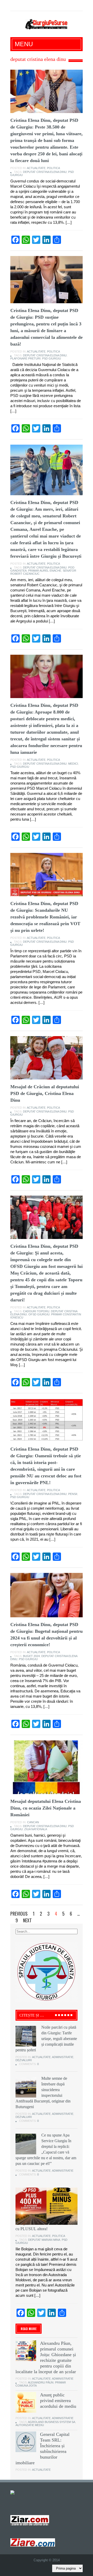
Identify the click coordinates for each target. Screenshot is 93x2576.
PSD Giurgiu (52, 358)
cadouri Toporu (36, 1311)
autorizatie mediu (30, 2425)
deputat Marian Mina (44, 2240)
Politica (53, 168)
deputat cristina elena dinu (45, 172)
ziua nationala (36, 1829)
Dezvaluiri (24, 2060)
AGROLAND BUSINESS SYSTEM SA (52, 2422)
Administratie (63, 2057)
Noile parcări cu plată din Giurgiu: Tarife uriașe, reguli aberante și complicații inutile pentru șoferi (46, 2039)
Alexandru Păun (41, 2382)
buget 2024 (31, 1656)
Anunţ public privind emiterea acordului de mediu (58, 2401)
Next (27, 1920)
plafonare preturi (25, 358)
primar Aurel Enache (45, 571)
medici (73, 764)
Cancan (33, 1822)
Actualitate (36, 168)
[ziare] (30, 2520)
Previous (19, 1914)
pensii (73, 1494)
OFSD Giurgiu (39, 1314)
